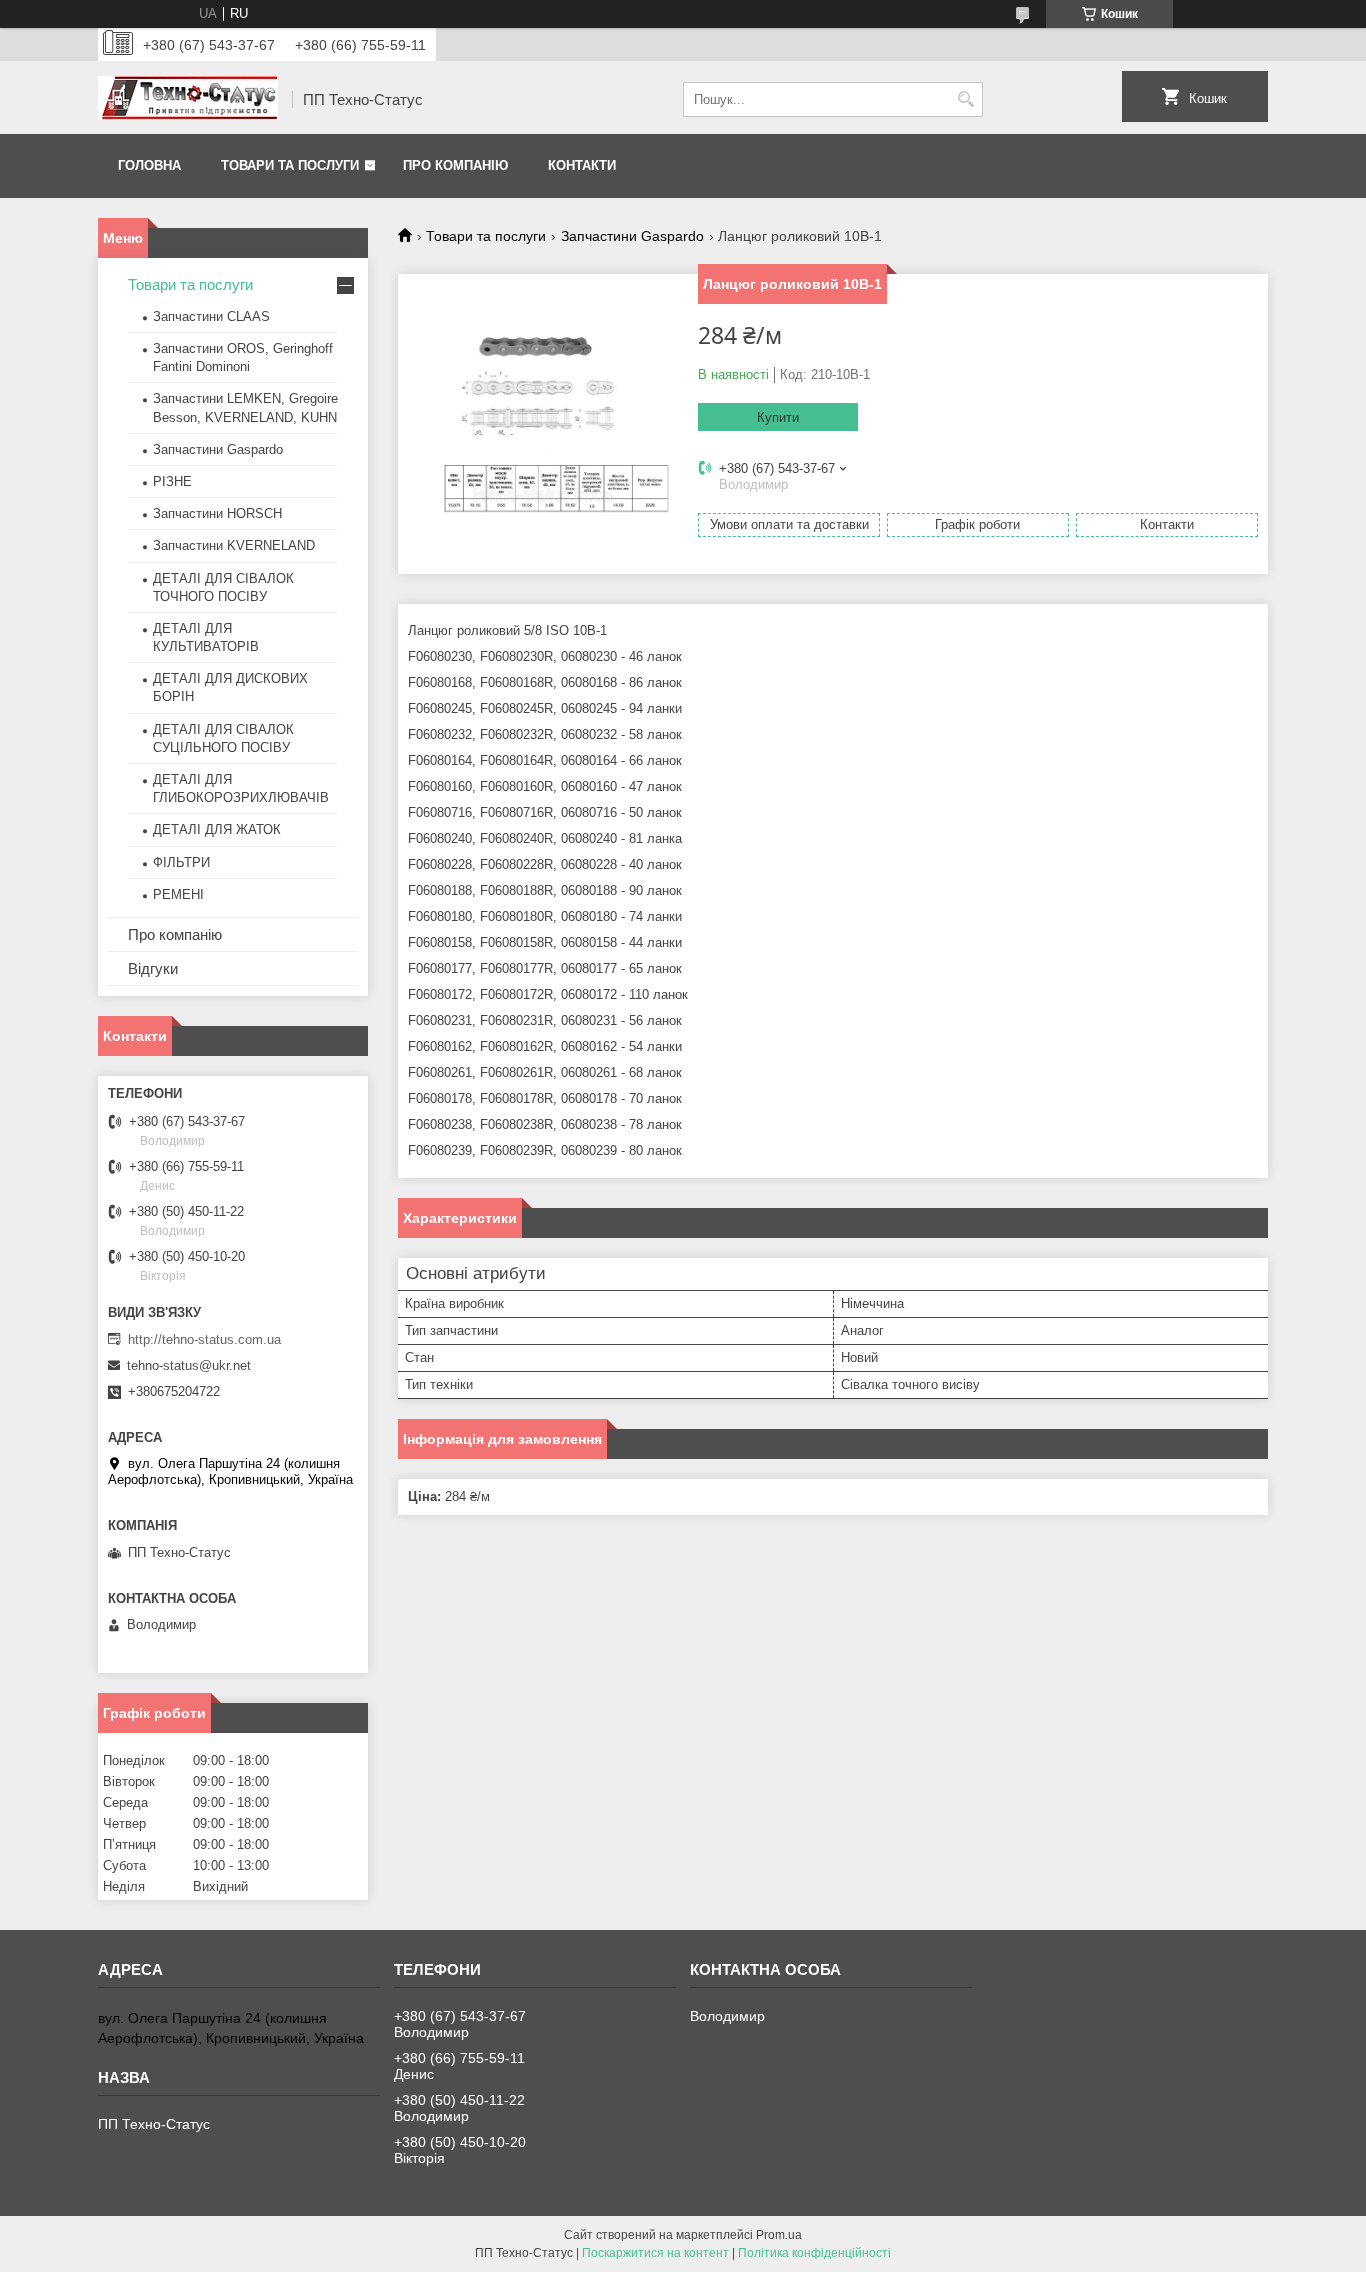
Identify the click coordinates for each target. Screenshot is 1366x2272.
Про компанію (455, 165)
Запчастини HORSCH (217, 513)
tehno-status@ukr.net (189, 1365)
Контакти (582, 165)
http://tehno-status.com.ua (204, 1339)
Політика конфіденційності (814, 2253)
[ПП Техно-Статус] (188, 100)
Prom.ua (779, 2235)
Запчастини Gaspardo (632, 236)
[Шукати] (965, 99)
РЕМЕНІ (178, 894)
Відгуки (153, 968)
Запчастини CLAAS (211, 316)
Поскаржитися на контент (655, 2253)
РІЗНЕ (172, 481)
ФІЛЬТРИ (181, 862)
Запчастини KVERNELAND (234, 545)
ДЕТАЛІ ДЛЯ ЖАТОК (217, 829)
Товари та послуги (290, 165)
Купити (778, 417)
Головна (149, 165)
